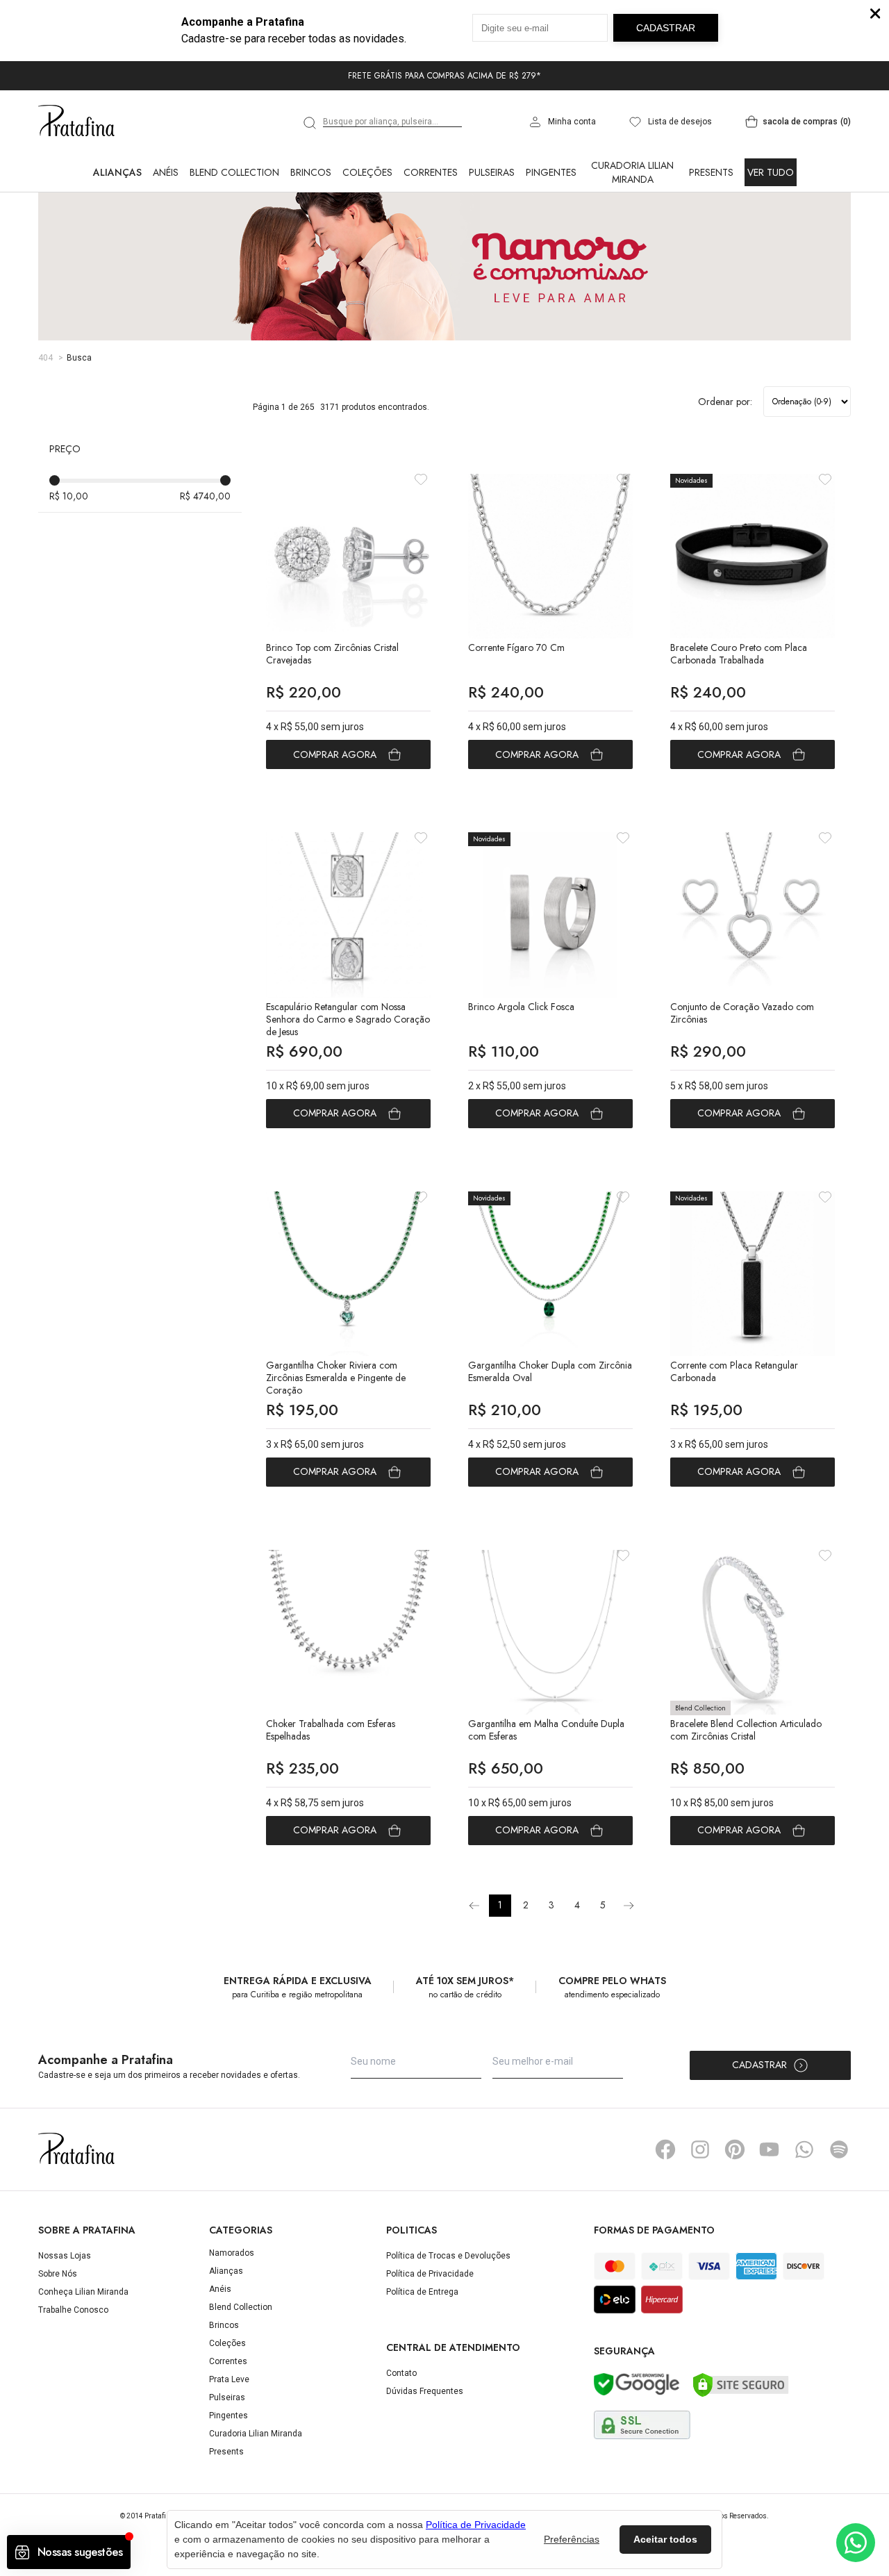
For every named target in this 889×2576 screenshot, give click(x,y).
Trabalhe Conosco (73, 2310)
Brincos (311, 172)
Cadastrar (759, 2065)
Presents (711, 172)
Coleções (367, 172)
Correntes (431, 172)
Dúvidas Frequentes (425, 2391)
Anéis (166, 172)
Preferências (572, 2539)
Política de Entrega (422, 2292)
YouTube (770, 2149)
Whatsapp (804, 2149)
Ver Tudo (771, 172)
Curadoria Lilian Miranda (632, 172)
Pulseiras (492, 172)
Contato (401, 2373)
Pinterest (735, 2149)
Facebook (665, 2149)
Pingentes (551, 172)
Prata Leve (229, 2379)
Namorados (232, 2253)
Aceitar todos (665, 2539)
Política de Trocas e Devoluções (448, 2256)
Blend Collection (234, 172)
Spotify (839, 2149)
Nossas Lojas (65, 2256)
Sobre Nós (58, 2274)
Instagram (700, 2149)
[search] (310, 123)
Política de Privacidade (430, 2274)
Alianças (117, 172)
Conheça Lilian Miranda (83, 2292)
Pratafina (76, 122)
